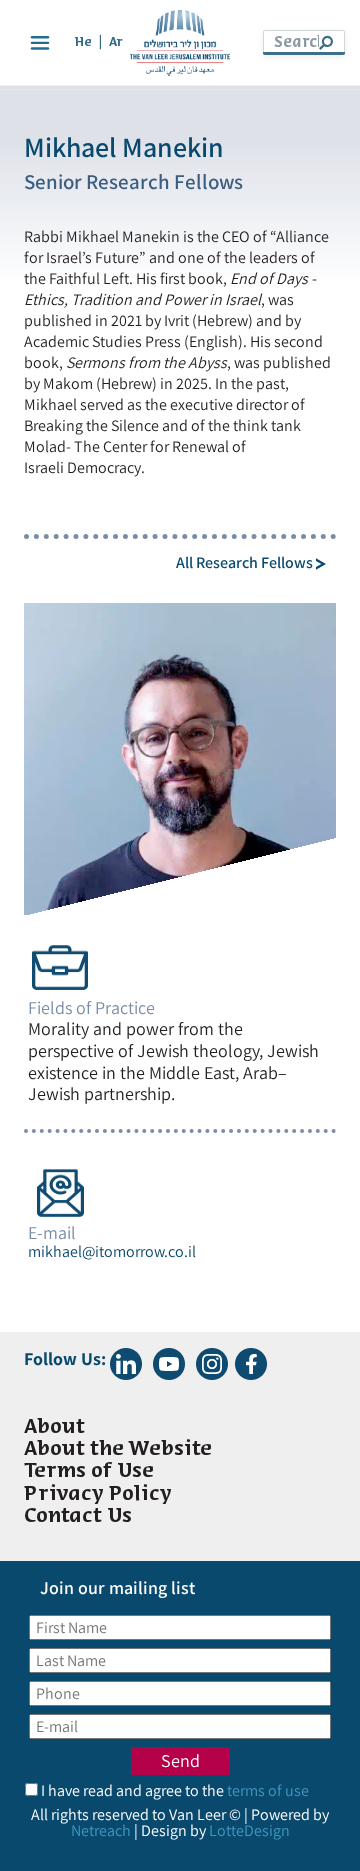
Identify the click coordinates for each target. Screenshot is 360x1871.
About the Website (118, 1449)
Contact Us (78, 1516)
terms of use (268, 1790)
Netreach (101, 1830)
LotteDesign (249, 1830)
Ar (116, 42)
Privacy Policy (98, 1494)
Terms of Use (89, 1471)
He (83, 42)
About (54, 1427)
